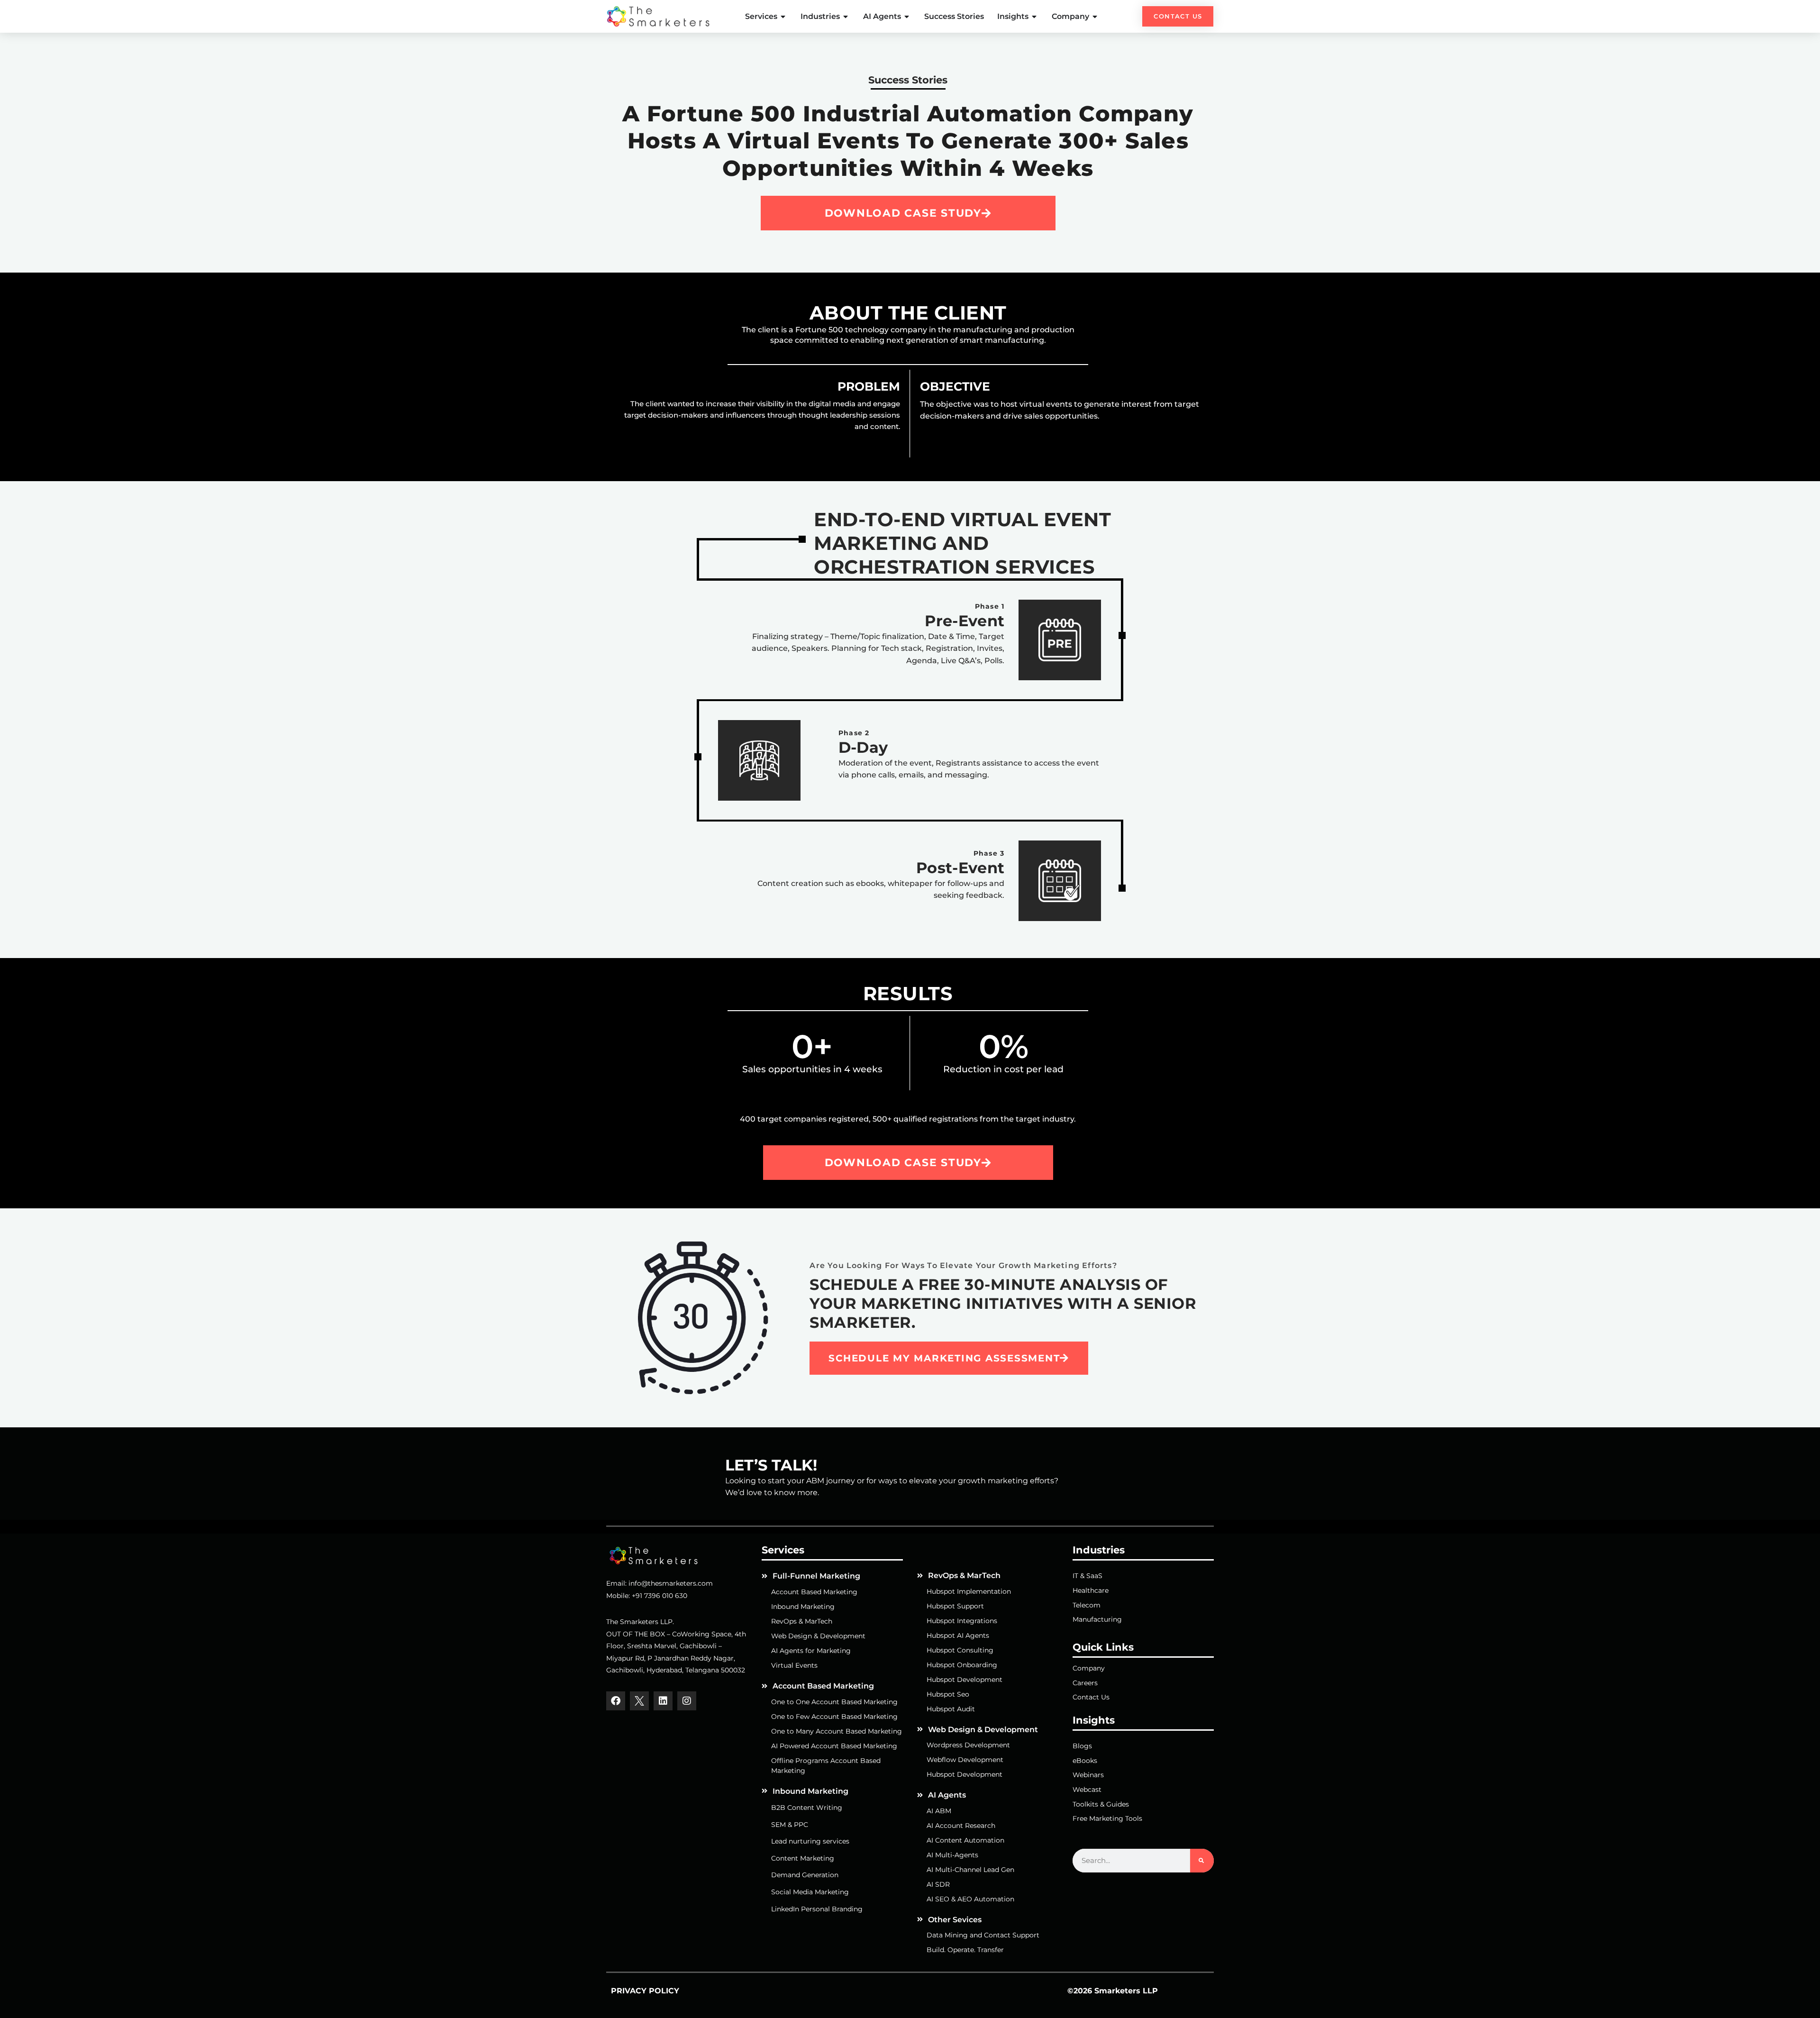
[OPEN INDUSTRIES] (846, 17)
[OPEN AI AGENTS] (907, 17)
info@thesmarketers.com (671, 1583)
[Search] (1202, 1861)
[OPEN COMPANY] (1095, 17)
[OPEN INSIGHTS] (1035, 17)
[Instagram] (687, 1701)
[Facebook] (616, 1701)
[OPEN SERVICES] (783, 17)
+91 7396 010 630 (660, 1596)
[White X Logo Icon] (639, 1701)
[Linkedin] (663, 1701)
